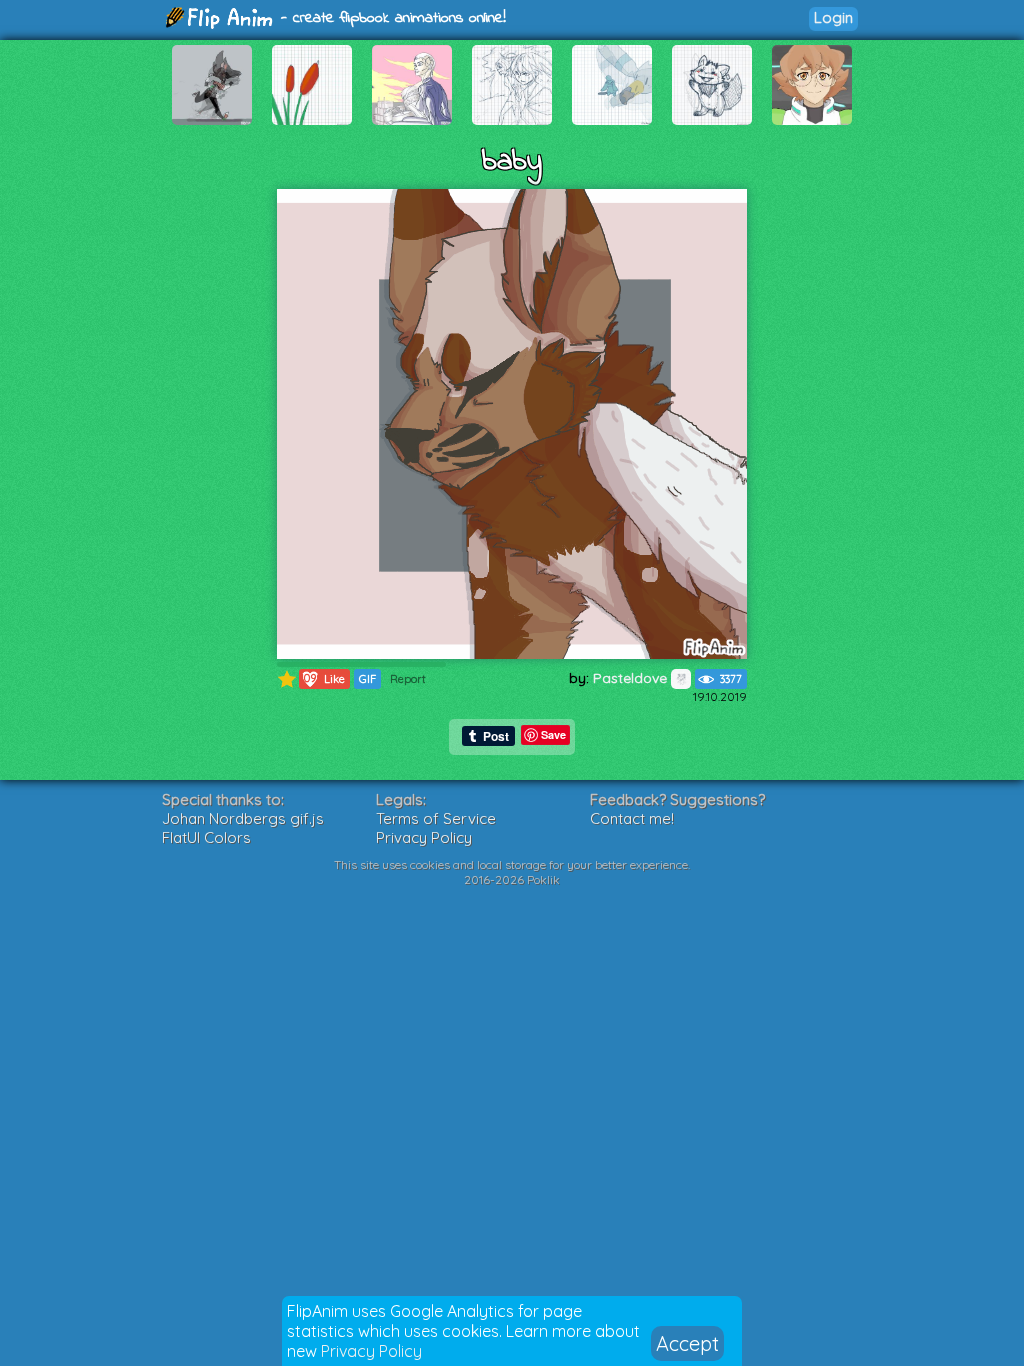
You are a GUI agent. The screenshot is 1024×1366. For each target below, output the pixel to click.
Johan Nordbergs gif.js (243, 818)
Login (833, 17)
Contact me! (632, 818)
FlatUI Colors (206, 837)
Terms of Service (436, 818)
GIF (367, 679)
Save (553, 734)
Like (322, 678)
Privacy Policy (371, 1351)
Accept (687, 1343)
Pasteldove (632, 678)
